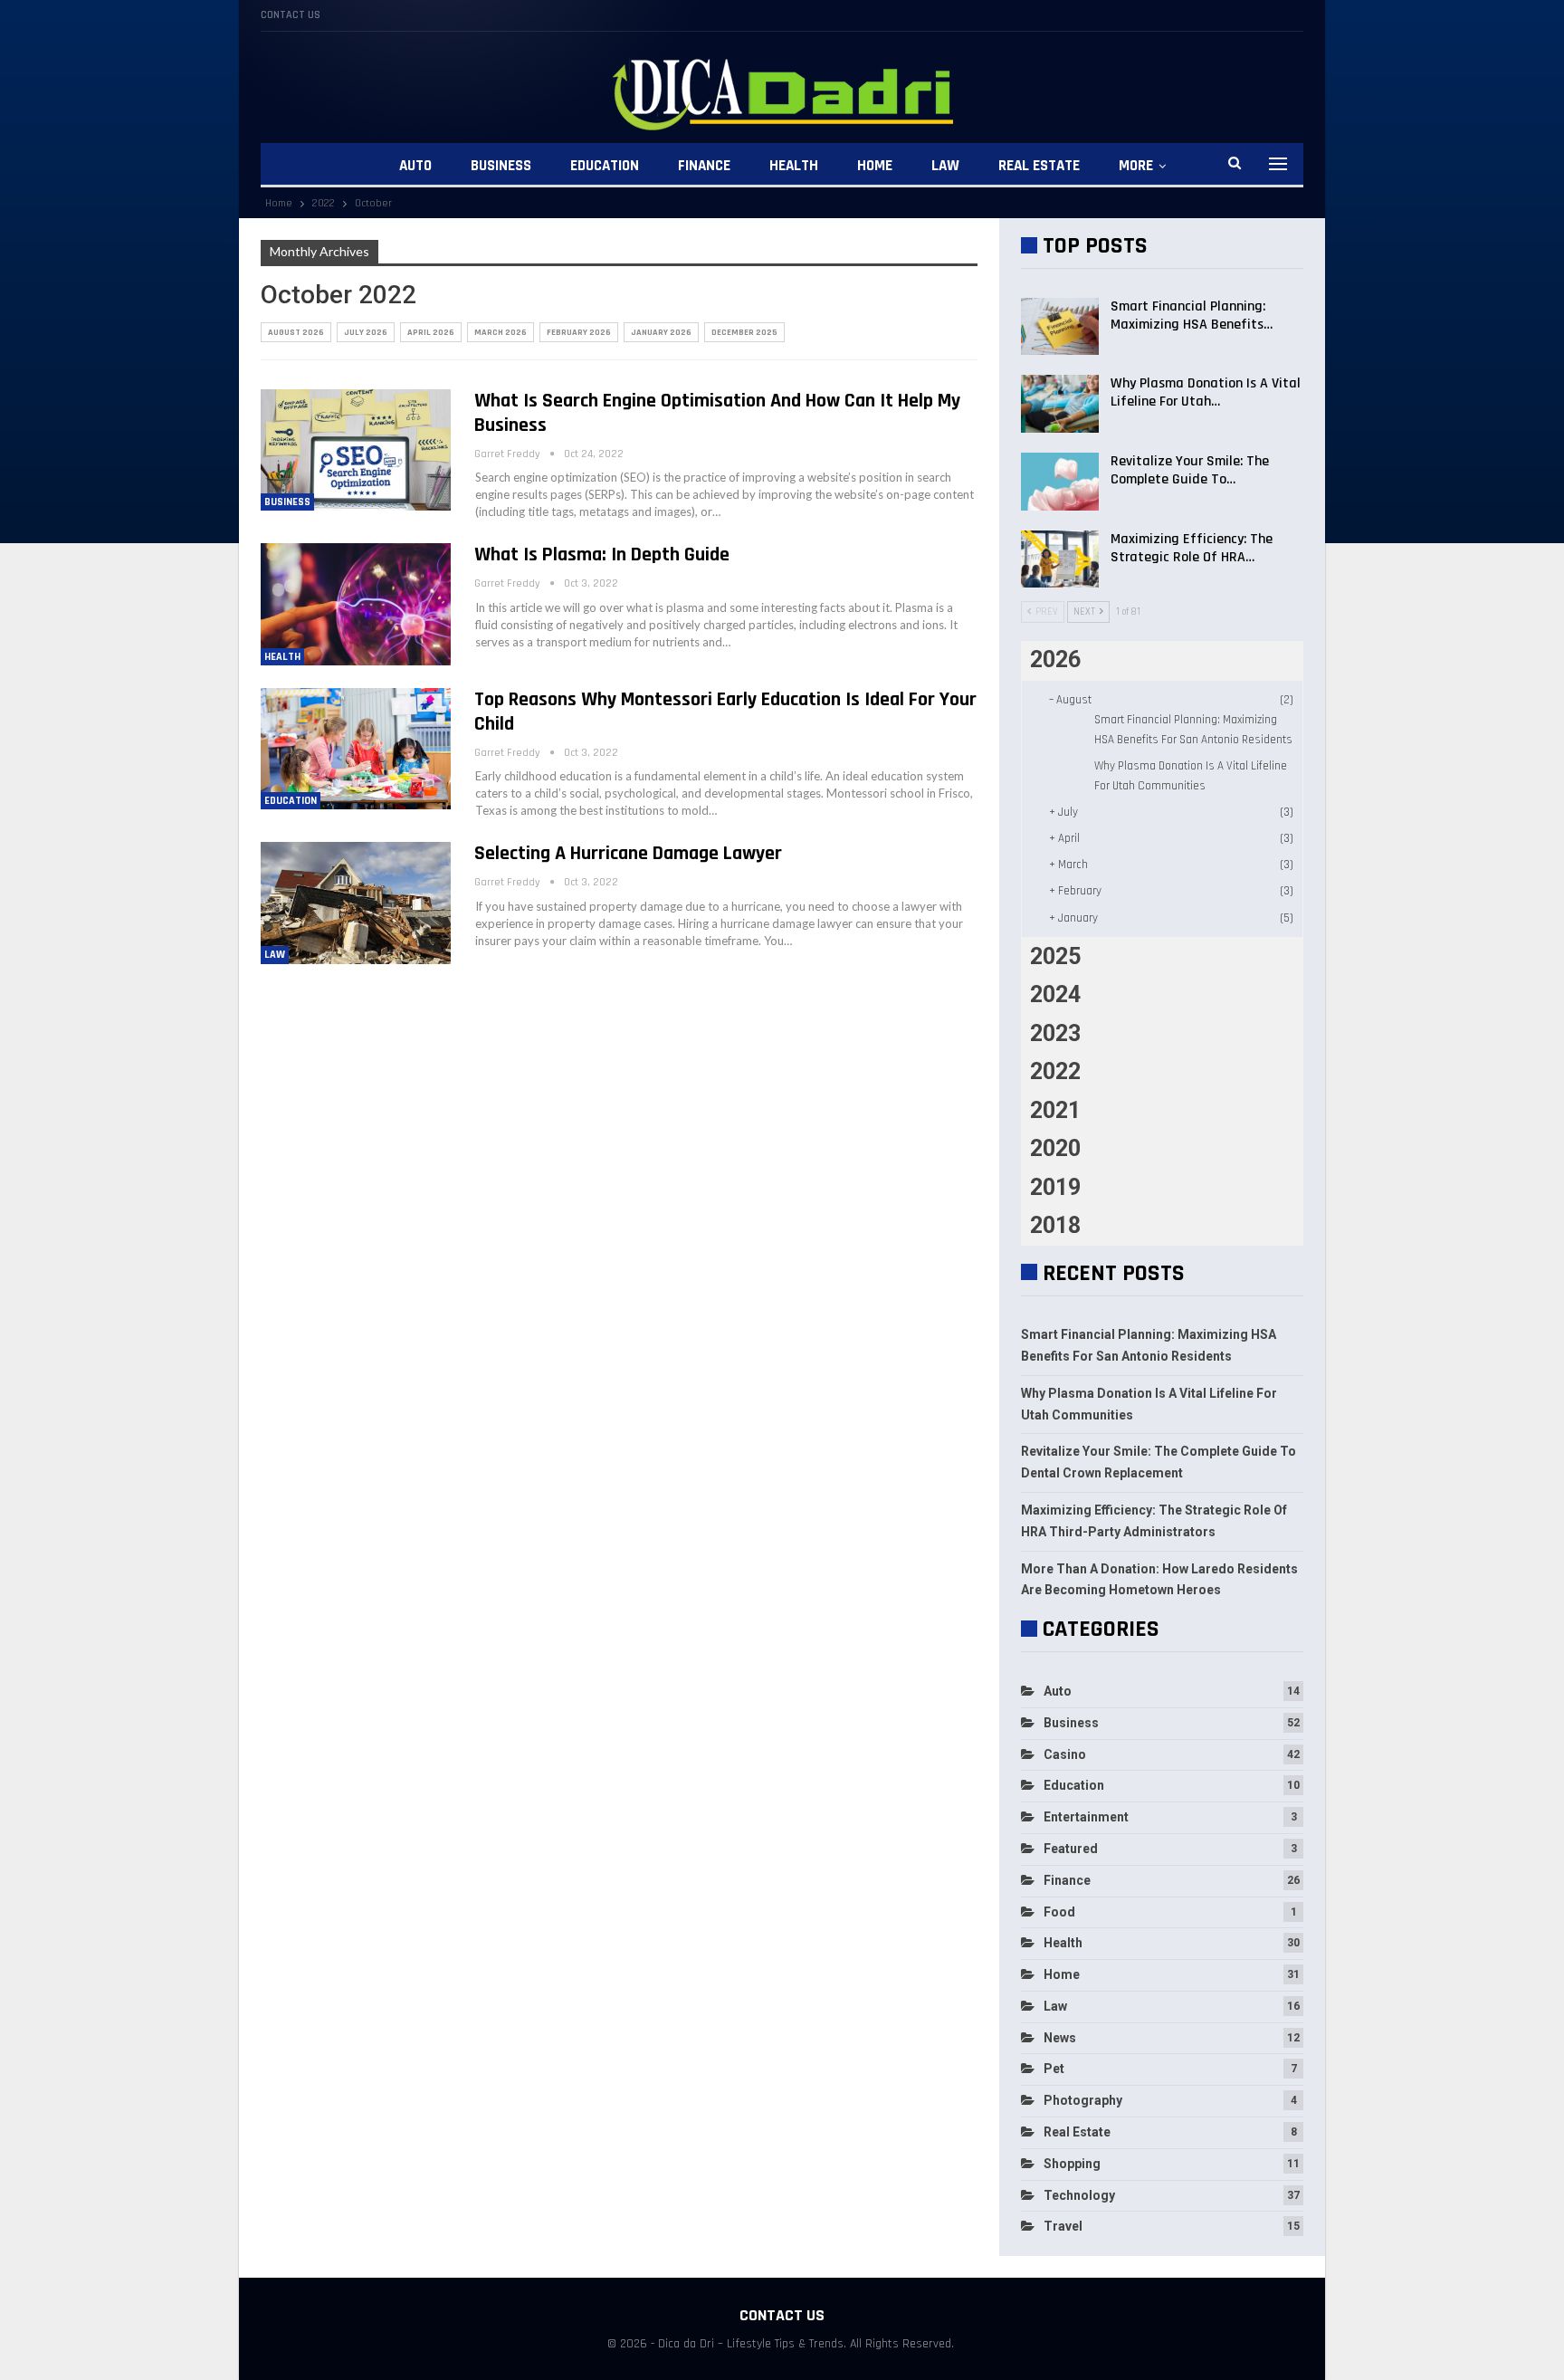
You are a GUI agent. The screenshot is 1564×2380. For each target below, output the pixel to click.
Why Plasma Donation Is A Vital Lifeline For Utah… (1206, 392)
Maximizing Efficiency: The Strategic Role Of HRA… (1192, 548)
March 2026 (501, 332)
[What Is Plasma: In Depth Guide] (356, 604)
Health (794, 166)
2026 (1055, 660)
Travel (1063, 2226)
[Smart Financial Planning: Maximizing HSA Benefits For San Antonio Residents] (1060, 327)
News (1060, 2038)
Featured (1071, 1849)
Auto (415, 166)
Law (945, 166)
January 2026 (661, 332)
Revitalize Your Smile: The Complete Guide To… (1190, 470)
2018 (1055, 1225)
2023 (1055, 1033)
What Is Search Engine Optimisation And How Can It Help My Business (717, 413)
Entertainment (1086, 1817)
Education (605, 166)
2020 (1055, 1148)
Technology (1079, 2195)
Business (501, 166)
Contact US (291, 15)
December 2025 (744, 332)
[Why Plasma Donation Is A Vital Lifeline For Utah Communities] (1060, 404)
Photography (1083, 2100)
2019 (1055, 1187)
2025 (1055, 956)
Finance (704, 166)
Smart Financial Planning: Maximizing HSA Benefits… (1192, 315)
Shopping (1072, 2164)
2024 (1055, 994)
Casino (1065, 1754)
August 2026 (296, 332)
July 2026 (366, 332)
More (1136, 166)
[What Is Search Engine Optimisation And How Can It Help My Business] (356, 450)
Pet (1054, 2069)
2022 (1055, 1071)
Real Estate (1039, 166)
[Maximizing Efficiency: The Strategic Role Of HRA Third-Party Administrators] (1060, 559)
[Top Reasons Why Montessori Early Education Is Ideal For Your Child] (356, 749)
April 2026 (431, 332)
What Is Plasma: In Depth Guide (602, 555)
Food (1059, 1912)
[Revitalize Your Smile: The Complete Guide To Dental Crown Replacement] (1060, 482)
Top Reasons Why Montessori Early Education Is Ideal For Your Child (725, 712)
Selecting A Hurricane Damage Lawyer (628, 854)
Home (875, 166)
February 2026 (579, 332)
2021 (1055, 1110)
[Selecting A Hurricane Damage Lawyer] (356, 903)
